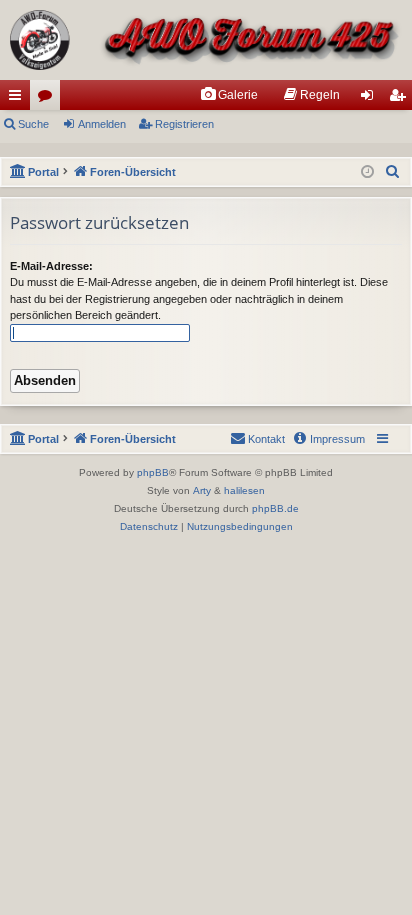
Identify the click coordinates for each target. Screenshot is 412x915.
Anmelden (102, 124)
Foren (49, 99)
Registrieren (184, 124)
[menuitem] (229, 95)
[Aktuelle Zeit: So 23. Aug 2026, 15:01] (367, 172)
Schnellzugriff (19, 99)
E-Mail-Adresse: (51, 266)
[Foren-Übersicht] (206, 40)
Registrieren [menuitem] (401, 99)
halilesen (244, 490)
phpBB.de (275, 508)
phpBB (153, 472)
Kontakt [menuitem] (266, 439)
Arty (202, 490)
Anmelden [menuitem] (371, 99)
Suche (33, 124)
